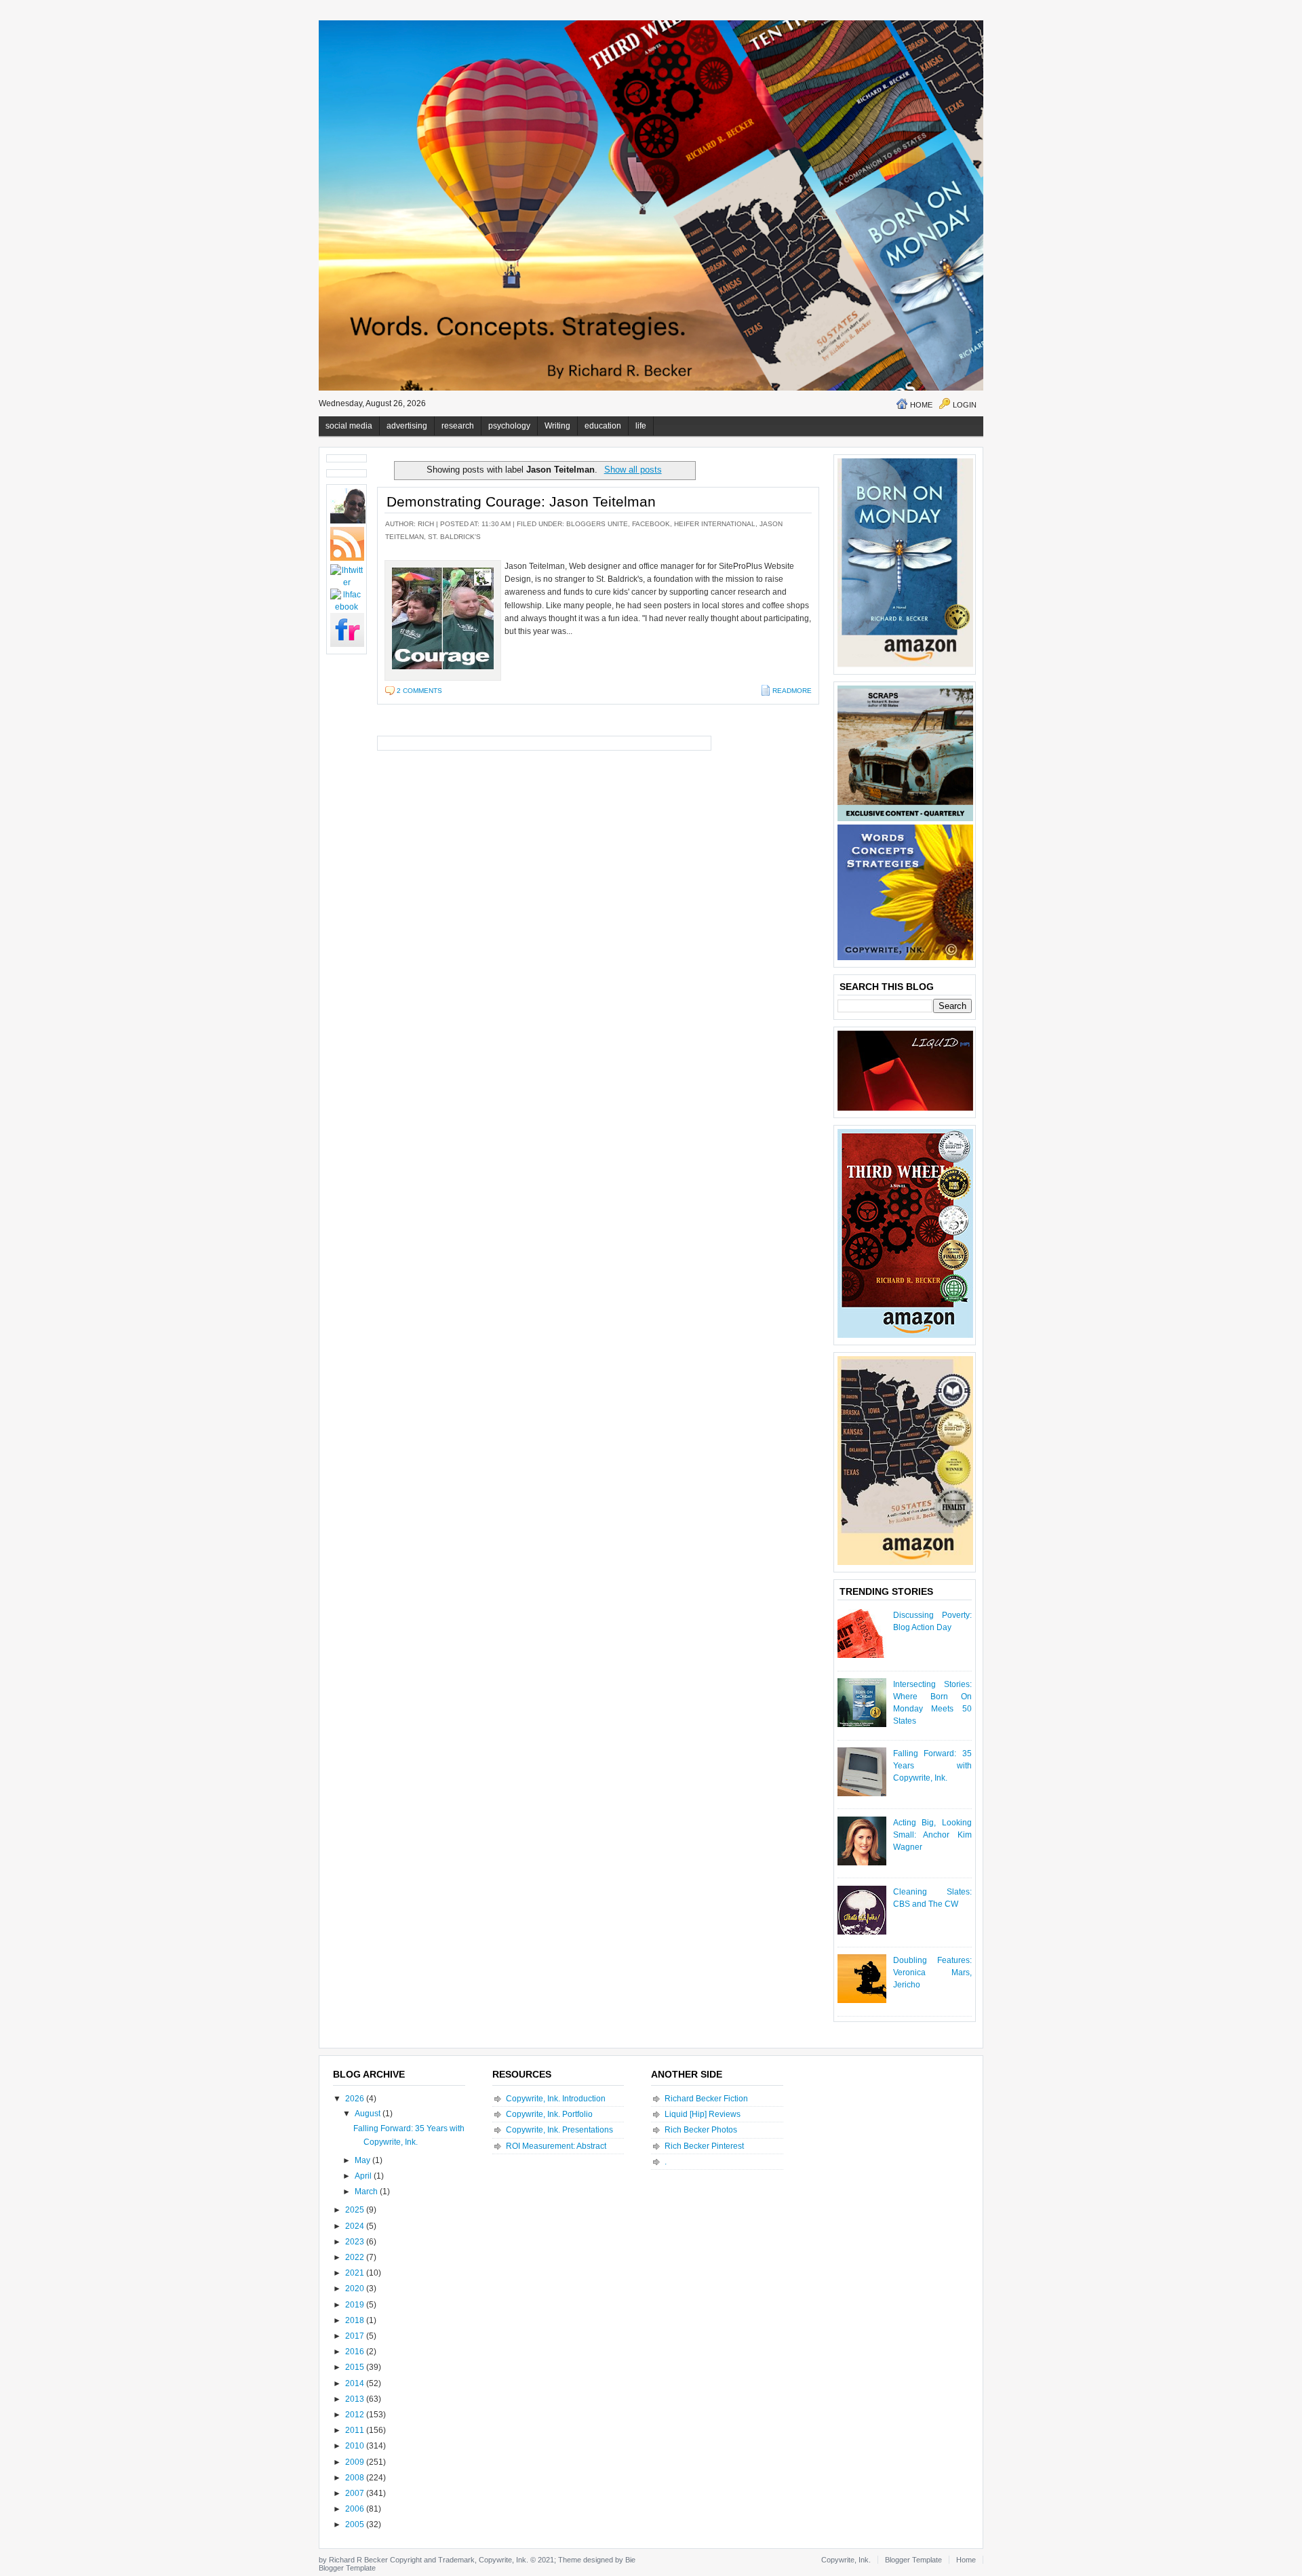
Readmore (792, 691)
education (603, 426)
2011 (356, 2430)
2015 (356, 2367)
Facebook (651, 524)
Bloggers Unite (597, 524)
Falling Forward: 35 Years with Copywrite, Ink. (932, 1766)
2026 (356, 2099)
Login (965, 405)
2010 (356, 2446)
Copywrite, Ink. (846, 2560)
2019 (356, 2305)
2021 (356, 2273)
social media (349, 426)
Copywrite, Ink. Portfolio (549, 2114)
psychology (509, 426)
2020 (356, 2288)
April (364, 2176)
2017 (356, 2336)
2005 (356, 2524)
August (369, 2114)
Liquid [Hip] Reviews (703, 2114)
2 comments (419, 691)
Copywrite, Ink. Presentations (559, 2130)
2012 (356, 2415)
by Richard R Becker (353, 2560)
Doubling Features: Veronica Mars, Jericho (932, 1973)
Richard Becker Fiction (706, 2099)
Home (921, 405)
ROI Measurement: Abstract (556, 2146)
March (367, 2192)
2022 (356, 2257)
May (363, 2160)
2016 (356, 2352)
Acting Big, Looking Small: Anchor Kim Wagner (932, 1835)
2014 (356, 2383)
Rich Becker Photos (701, 2130)
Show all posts (633, 470)
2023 (356, 2242)
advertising (407, 426)
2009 (356, 2462)
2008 (356, 2478)
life (641, 426)
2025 (356, 2210)
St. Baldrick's (454, 537)
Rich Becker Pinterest (704, 2146)
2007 (356, 2493)
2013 (356, 2399)
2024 (356, 2226)
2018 (356, 2320)
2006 (356, 2509)
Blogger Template (347, 2568)
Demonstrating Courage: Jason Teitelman (521, 501)
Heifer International (715, 524)
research (458, 426)
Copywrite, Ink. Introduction (556, 2099)
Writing (557, 426)
